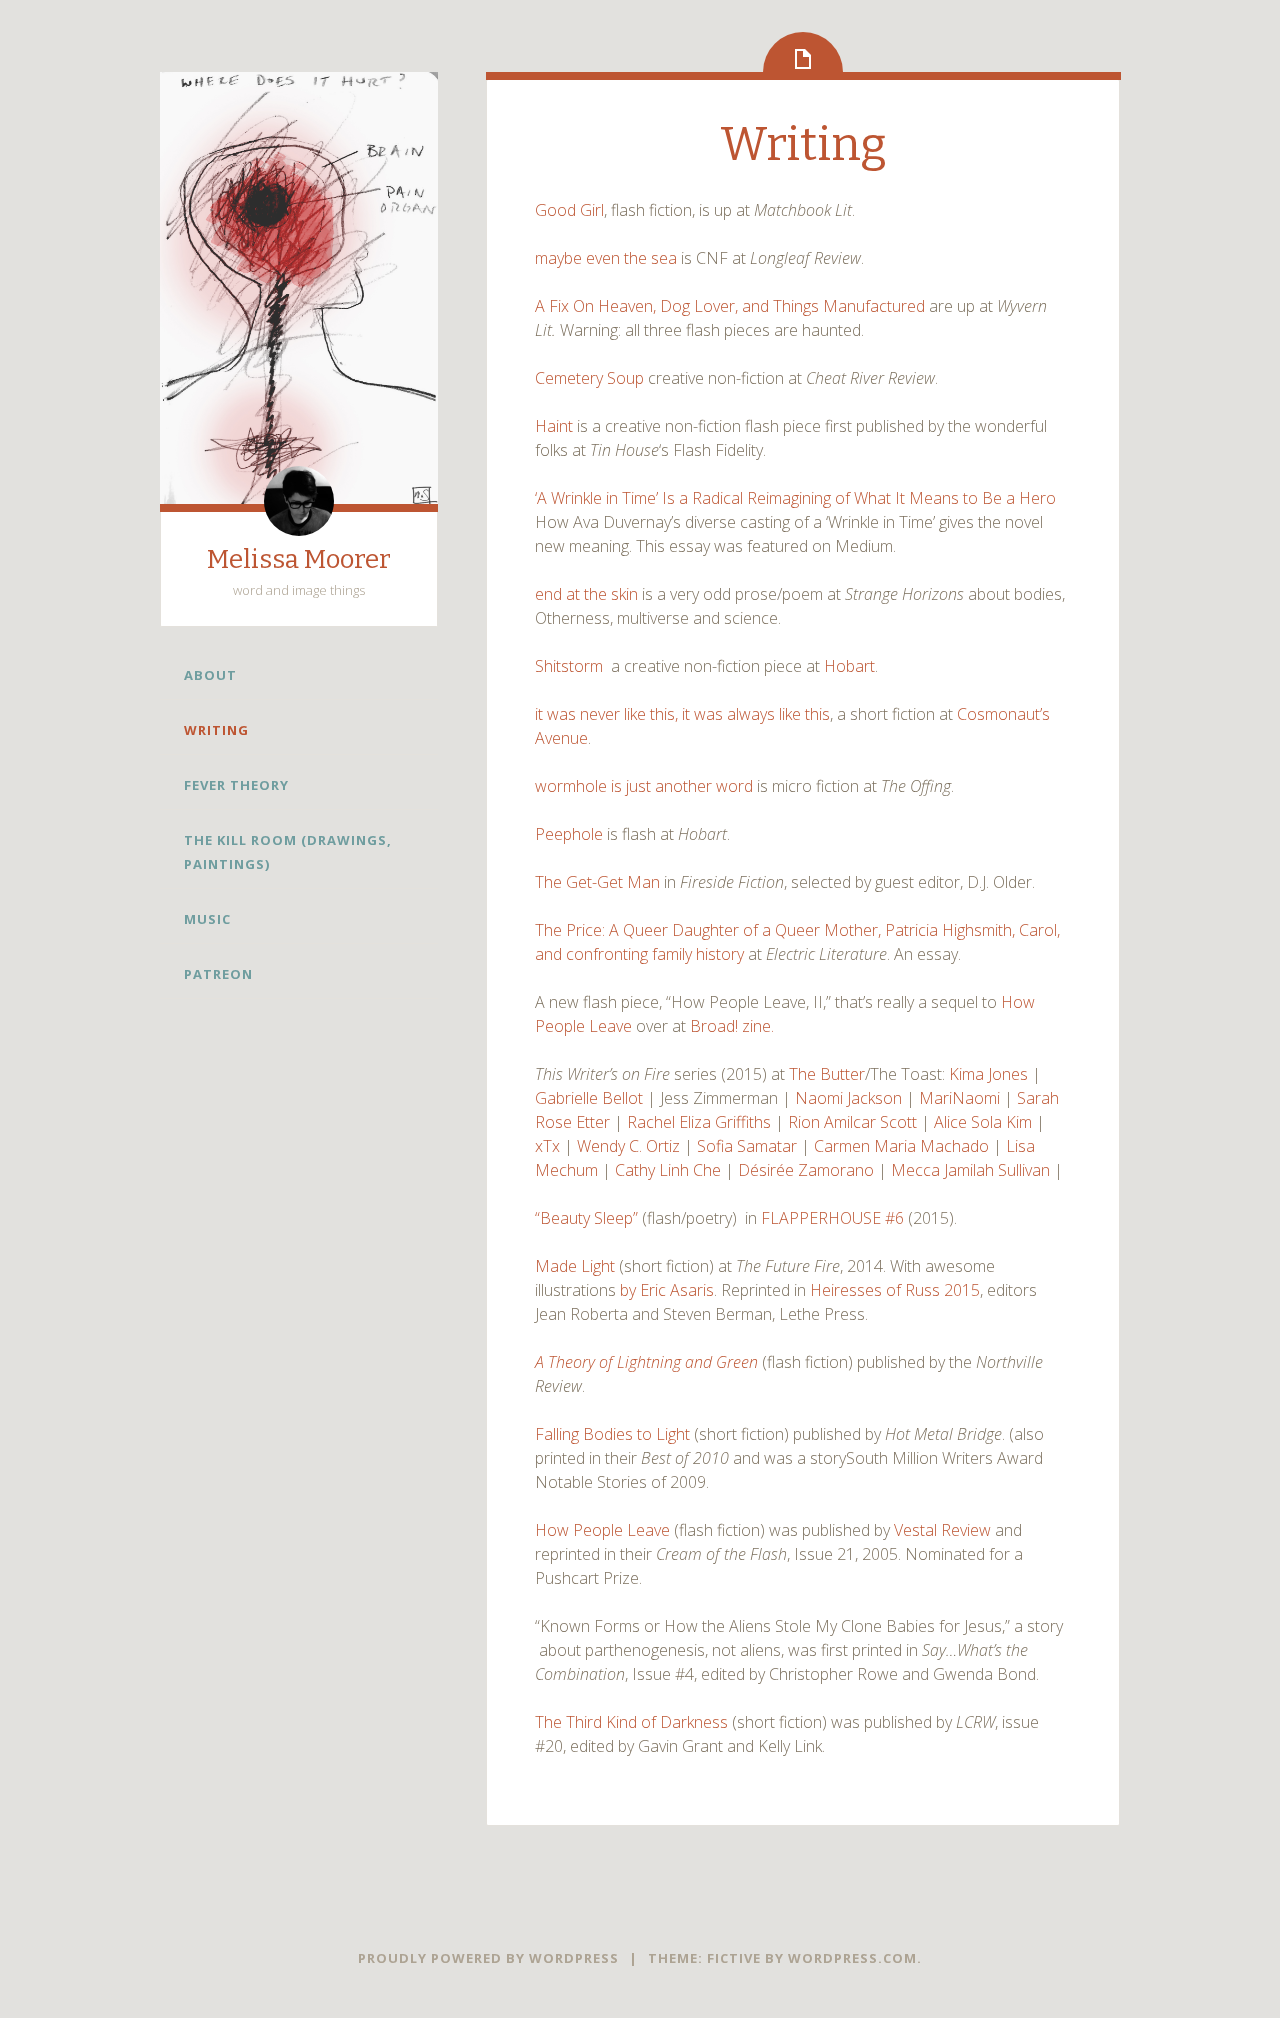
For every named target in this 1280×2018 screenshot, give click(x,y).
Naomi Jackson (850, 1098)
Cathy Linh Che (668, 1170)
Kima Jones (988, 1074)
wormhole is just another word (644, 786)
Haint (554, 426)
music (207, 919)
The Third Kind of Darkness (631, 1722)
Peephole (569, 834)
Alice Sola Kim (983, 1122)
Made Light (575, 1266)
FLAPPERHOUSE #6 (832, 1218)
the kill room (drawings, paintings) (288, 852)
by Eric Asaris (665, 1290)
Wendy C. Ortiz (630, 1146)
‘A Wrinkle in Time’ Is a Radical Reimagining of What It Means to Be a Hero (795, 498)
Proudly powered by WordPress (488, 1958)
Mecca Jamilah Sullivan (970, 1170)
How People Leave (602, 1530)
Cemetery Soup (591, 378)
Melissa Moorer (299, 559)
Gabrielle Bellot (589, 1098)
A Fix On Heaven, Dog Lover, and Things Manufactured (730, 306)
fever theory (236, 785)
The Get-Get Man (597, 882)
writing (216, 730)
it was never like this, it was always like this (682, 714)
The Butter (827, 1074)
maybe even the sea (606, 258)
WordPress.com (852, 1958)
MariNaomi (959, 1098)
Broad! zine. (732, 1026)
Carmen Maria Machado (901, 1146)
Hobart (849, 666)
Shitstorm (569, 666)
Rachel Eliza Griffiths (701, 1122)
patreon (218, 974)
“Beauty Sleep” (586, 1218)
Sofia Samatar (747, 1146)
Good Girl (569, 210)
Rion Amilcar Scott (852, 1122)
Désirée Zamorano (806, 1170)
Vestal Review (942, 1530)
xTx (547, 1146)
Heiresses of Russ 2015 (895, 1290)
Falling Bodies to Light (612, 1434)
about (210, 675)
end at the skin (586, 594)
